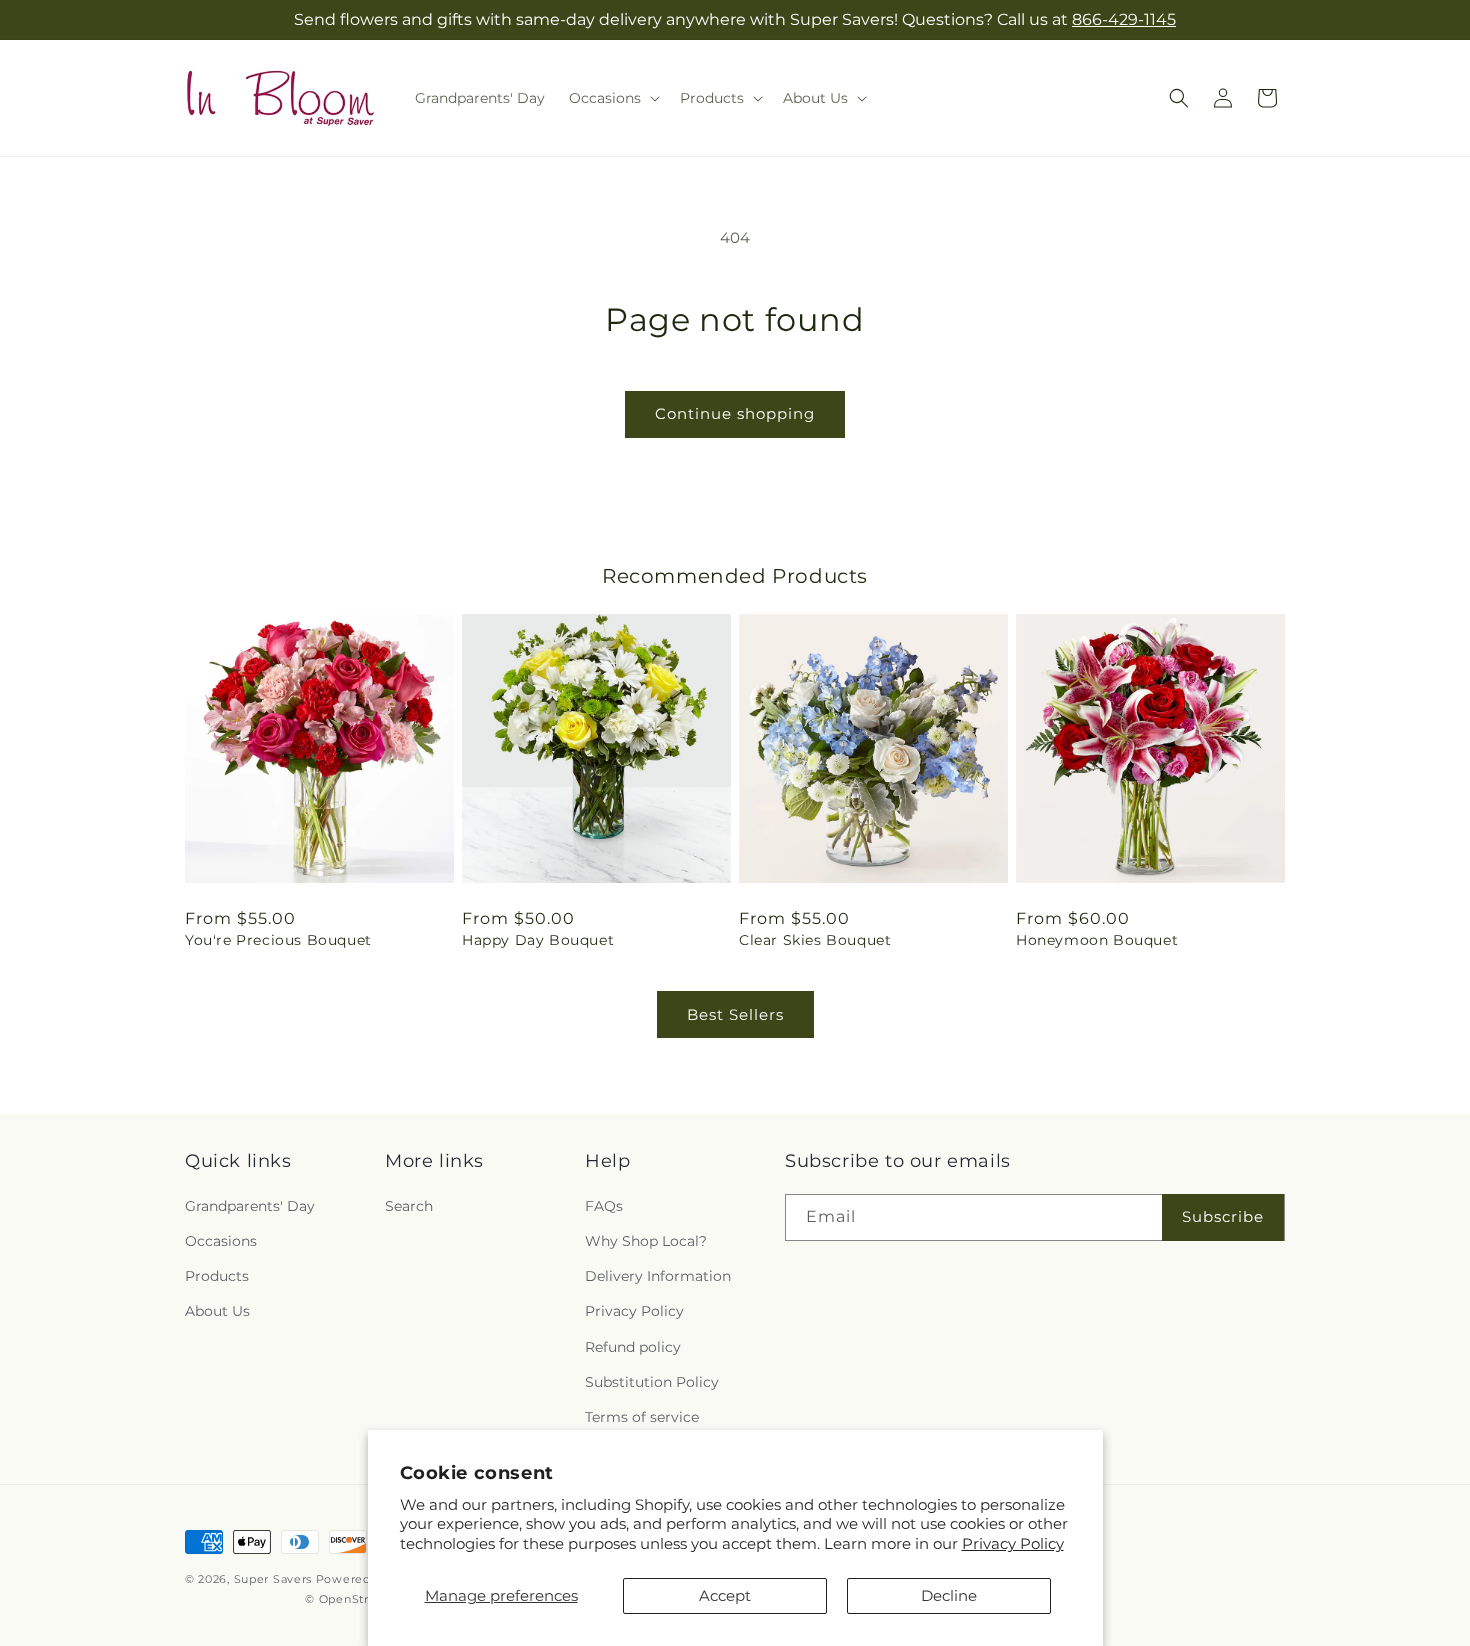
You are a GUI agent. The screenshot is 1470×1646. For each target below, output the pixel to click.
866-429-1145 (1124, 19)
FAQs (604, 1205)
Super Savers (273, 1579)
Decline (949, 1595)
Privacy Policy (1013, 1543)
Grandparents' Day (250, 1205)
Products (217, 1275)
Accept (725, 1595)
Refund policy (633, 1346)
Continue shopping (735, 413)
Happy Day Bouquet (538, 940)
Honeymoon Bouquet (1097, 940)
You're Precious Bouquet (278, 940)
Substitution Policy (652, 1381)
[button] (612, 98)
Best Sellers (735, 1014)
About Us (217, 1310)
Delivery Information (658, 1275)
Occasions (221, 1240)
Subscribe (1223, 1215)
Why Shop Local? (646, 1240)
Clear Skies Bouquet (815, 940)
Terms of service (642, 1416)
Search (409, 1205)
